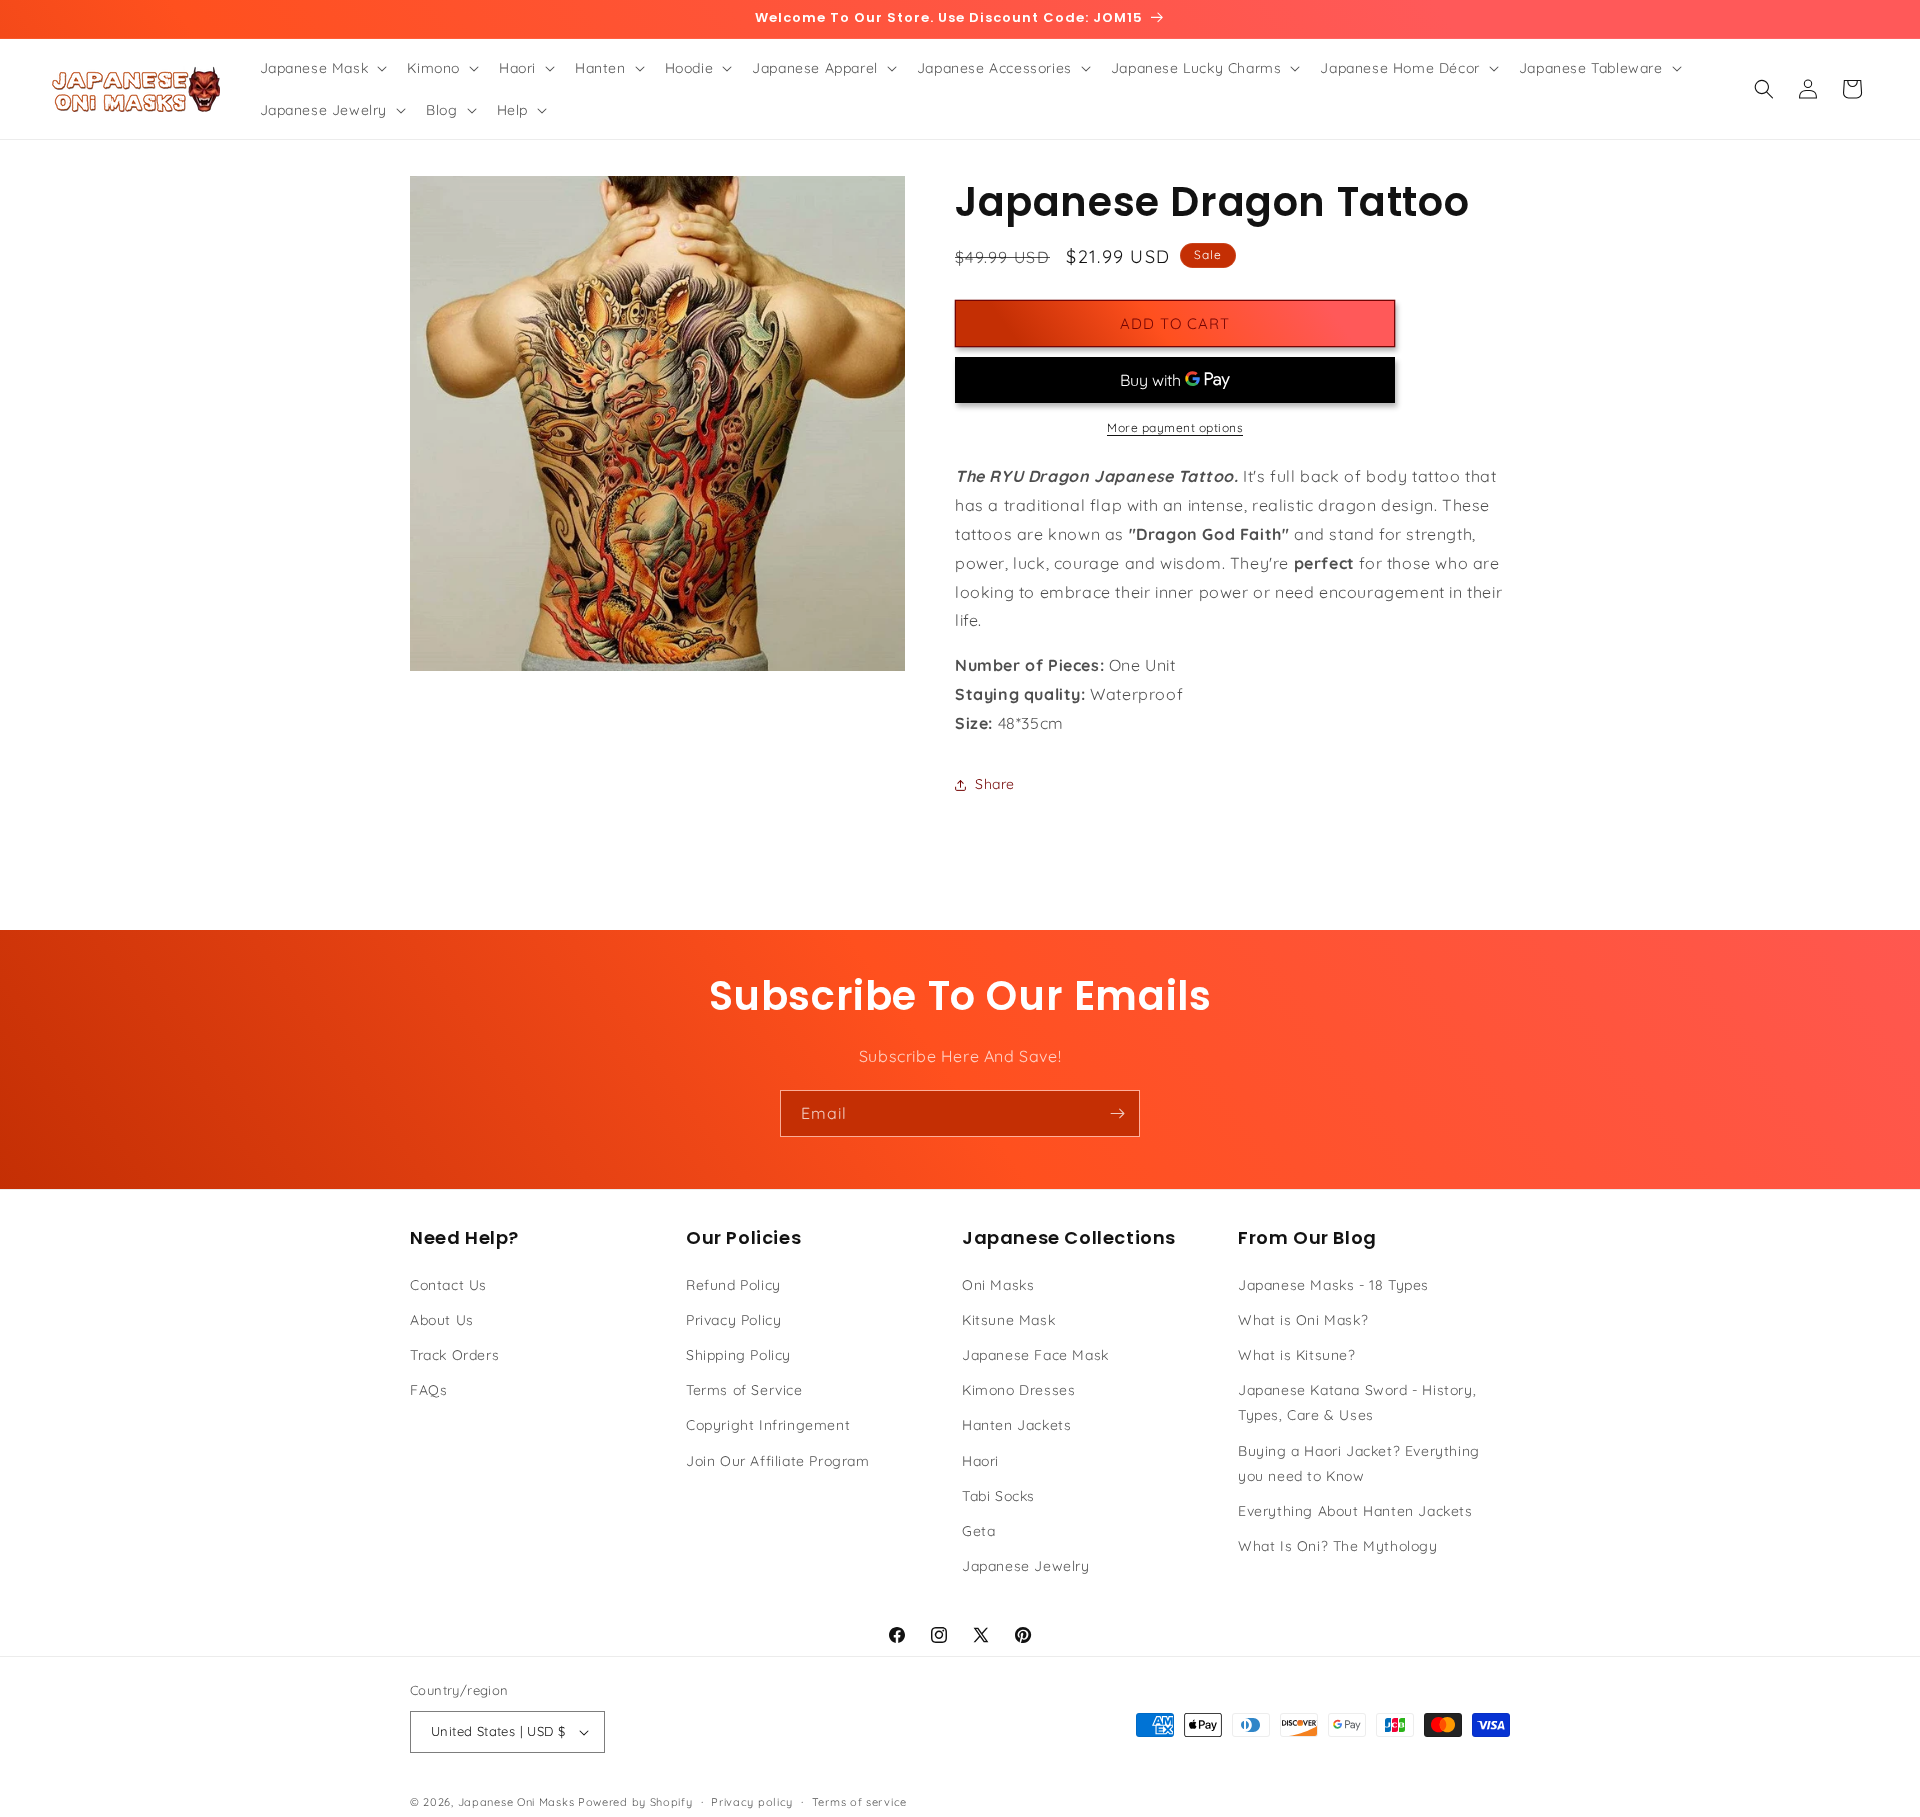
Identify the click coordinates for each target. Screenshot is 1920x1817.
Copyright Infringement (768, 1425)
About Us (442, 1320)
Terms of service (859, 1802)
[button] (322, 68)
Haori (980, 1461)
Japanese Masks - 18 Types (1333, 1285)
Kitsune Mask (1008, 1320)
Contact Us (448, 1285)
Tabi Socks (998, 1496)
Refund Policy (733, 1285)
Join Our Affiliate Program (778, 1461)
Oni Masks (998, 1285)
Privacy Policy (733, 1320)
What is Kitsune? (1297, 1355)
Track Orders (454, 1355)
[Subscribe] (1117, 1113)
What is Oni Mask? (1303, 1320)
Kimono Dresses (1018, 1390)
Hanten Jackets (1016, 1425)
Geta (978, 1531)
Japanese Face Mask (1035, 1355)
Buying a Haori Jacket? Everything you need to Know (1359, 1463)
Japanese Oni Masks (516, 1802)
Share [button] (995, 784)
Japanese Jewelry (1026, 1566)
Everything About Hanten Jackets (1355, 1511)
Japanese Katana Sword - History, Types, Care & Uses (1357, 1402)
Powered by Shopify (635, 1802)
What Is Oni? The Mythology (1338, 1546)
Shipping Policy (738, 1355)
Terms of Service (744, 1390)
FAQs (428, 1390)
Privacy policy (752, 1802)
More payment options (1175, 427)
